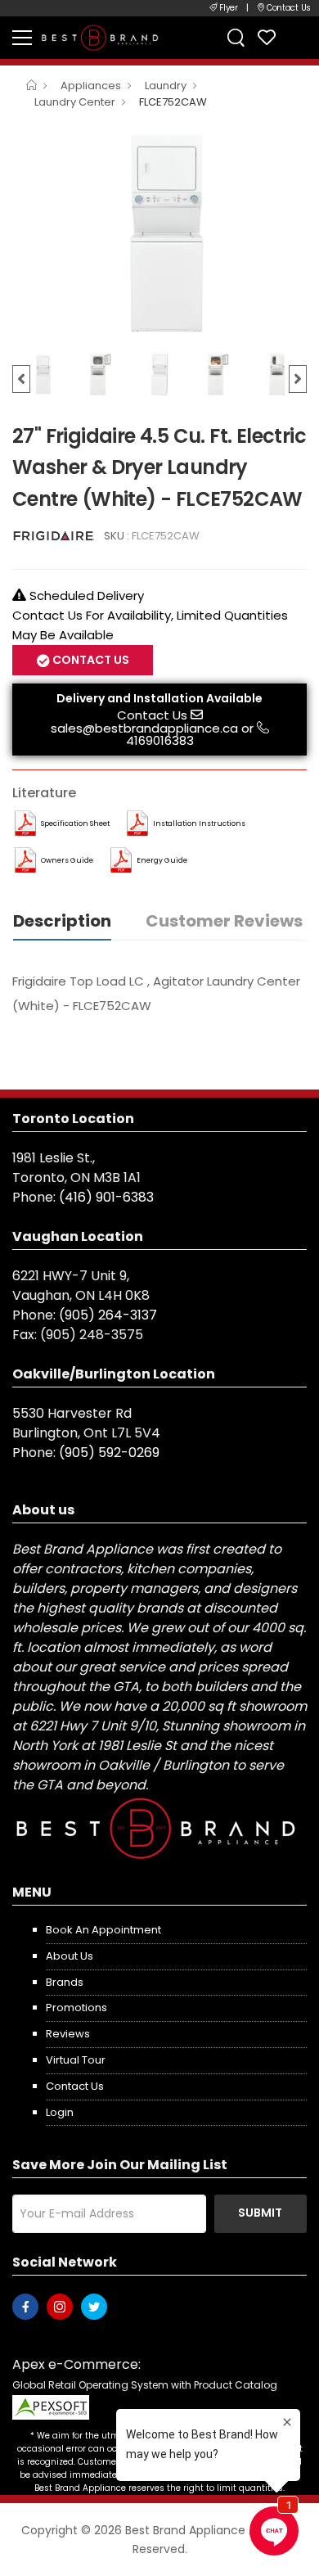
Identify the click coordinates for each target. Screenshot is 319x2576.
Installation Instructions (199, 823)
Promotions (76, 2008)
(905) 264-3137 (108, 1315)
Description (62, 921)
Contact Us (152, 715)
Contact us (75, 2086)
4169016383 (160, 740)
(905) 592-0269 (109, 1453)
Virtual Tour (76, 2060)
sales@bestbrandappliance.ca (144, 728)
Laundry (166, 86)
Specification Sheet (75, 823)
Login (60, 2112)
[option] (159, 233)
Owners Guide (67, 860)
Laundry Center (75, 102)
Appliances (91, 86)
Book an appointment (103, 1930)
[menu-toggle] (22, 38)
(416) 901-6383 (106, 1197)
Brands (65, 1982)
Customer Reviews (224, 921)
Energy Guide (162, 860)
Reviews (68, 2034)
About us (70, 1956)
